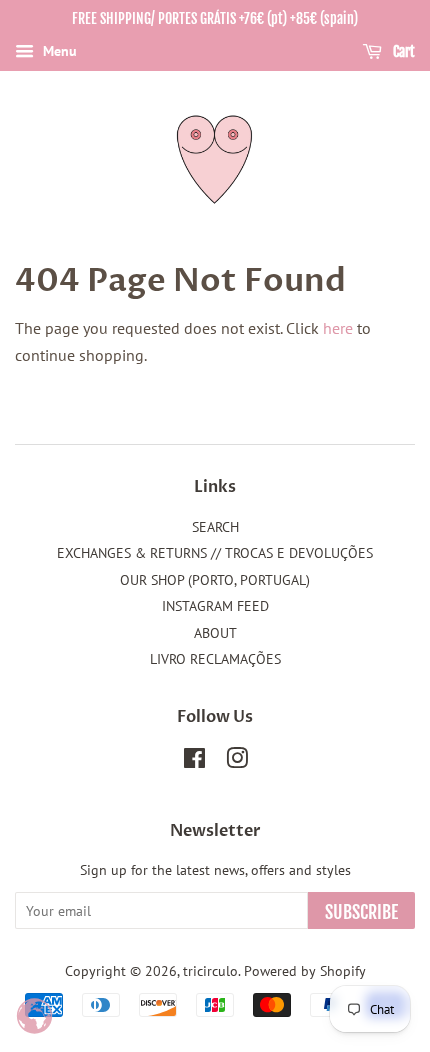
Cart (402, 51)
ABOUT (215, 633)
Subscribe (361, 912)
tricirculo (210, 971)
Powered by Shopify (305, 971)
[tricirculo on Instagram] (237, 762)
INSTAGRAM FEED (215, 606)
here (338, 328)
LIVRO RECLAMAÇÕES (215, 659)
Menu (58, 51)
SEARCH (215, 527)
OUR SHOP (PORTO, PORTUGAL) (215, 580)
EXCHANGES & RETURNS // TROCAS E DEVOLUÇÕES (215, 553)
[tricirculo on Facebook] (194, 762)
